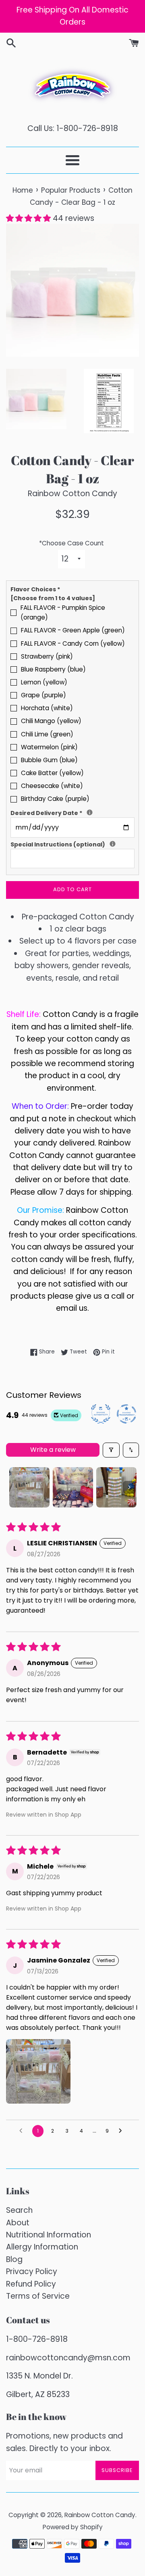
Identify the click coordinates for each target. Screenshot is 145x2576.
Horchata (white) (47, 708)
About (18, 2223)
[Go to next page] (122, 2131)
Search (19, 2210)
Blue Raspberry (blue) (53, 669)
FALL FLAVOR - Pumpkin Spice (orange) (63, 612)
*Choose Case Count (71, 543)
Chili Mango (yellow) (51, 721)
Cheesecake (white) (52, 786)
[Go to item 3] (116, 1487)
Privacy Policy (32, 2271)
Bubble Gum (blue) (49, 760)
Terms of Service (38, 2296)
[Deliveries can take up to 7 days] (90, 812)
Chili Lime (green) (47, 734)
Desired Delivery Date (72, 813)
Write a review (53, 1450)
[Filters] (111, 1450)
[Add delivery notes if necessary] (113, 844)
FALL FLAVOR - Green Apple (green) (73, 630)
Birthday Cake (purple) (55, 799)
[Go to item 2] (73, 1487)
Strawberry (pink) (47, 656)
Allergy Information (42, 2247)
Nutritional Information (49, 2235)
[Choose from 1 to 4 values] (53, 598)
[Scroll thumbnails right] (129, 1487)
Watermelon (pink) (49, 747)
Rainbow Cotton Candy (100, 2515)
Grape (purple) (43, 695)
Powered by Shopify (73, 2527)
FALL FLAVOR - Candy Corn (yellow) (73, 643)
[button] (29, 218)
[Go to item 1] (29, 1487)
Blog (14, 2259)
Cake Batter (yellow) (52, 773)
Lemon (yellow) (44, 682)
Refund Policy (31, 2284)
